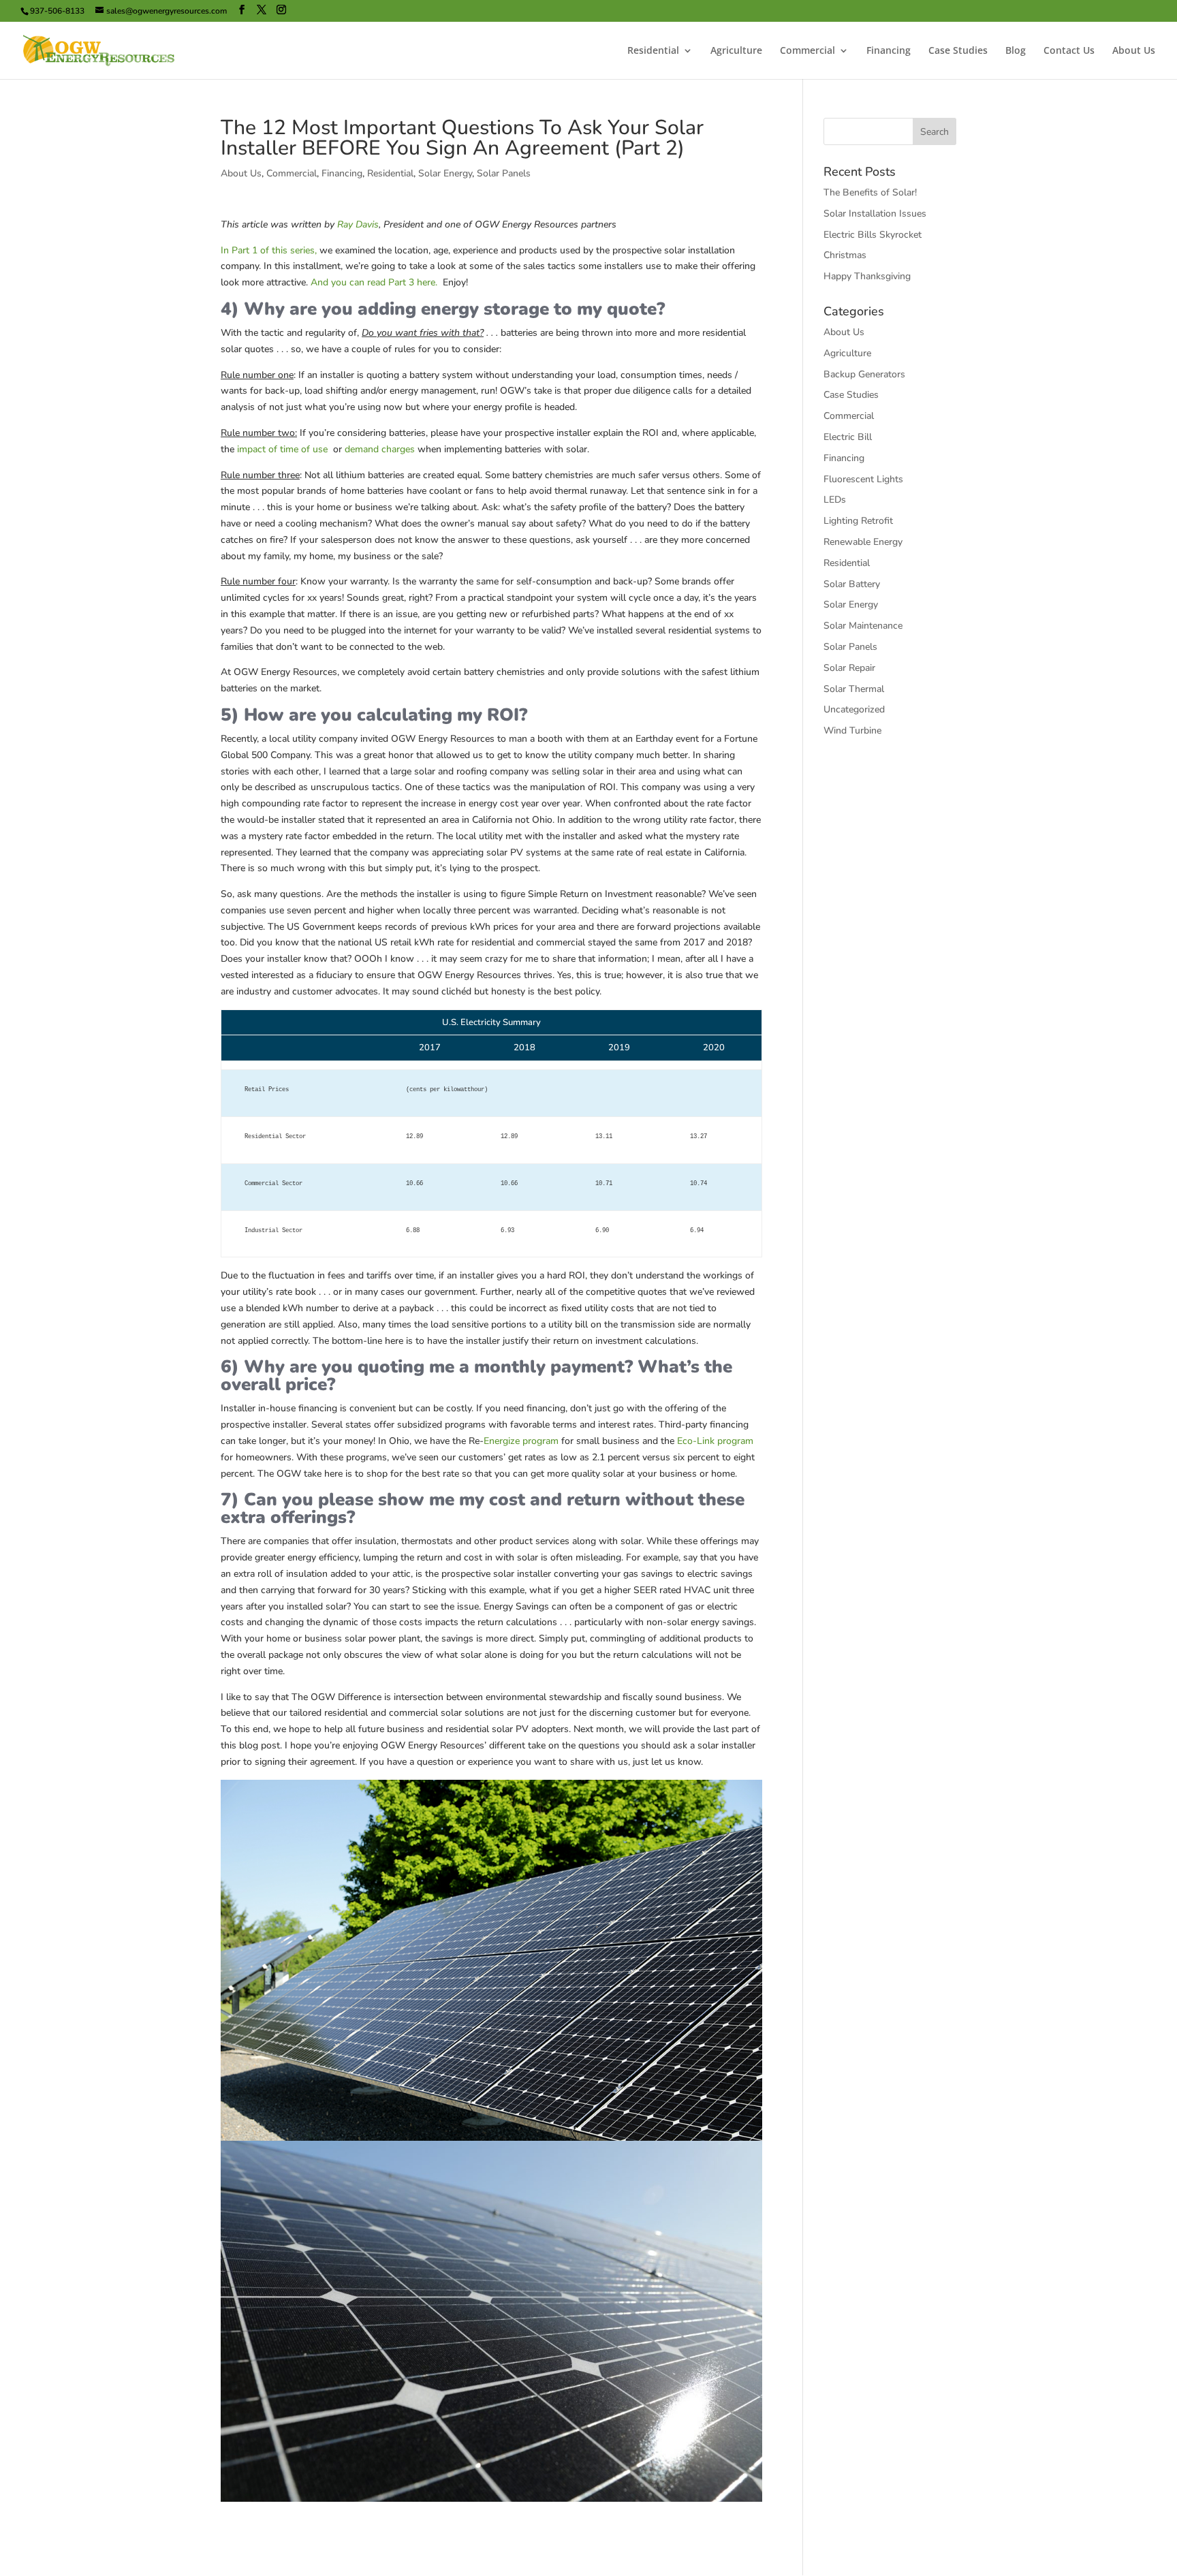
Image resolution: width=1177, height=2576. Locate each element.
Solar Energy (445, 173)
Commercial (807, 51)
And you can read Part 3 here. (375, 282)
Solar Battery (852, 584)
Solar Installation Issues (875, 214)
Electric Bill (848, 437)
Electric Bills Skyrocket (873, 235)
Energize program (521, 1441)
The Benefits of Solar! (870, 192)
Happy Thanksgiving (867, 276)
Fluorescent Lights (863, 479)
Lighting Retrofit (858, 521)
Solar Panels (504, 173)
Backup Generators (864, 374)
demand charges (380, 449)
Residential (653, 51)
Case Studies (958, 51)
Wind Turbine (852, 731)
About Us (1134, 51)
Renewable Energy (863, 542)
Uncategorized (854, 709)
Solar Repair (849, 668)
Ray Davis (358, 224)
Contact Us (1069, 51)
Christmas (845, 255)
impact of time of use (282, 449)
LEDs (835, 500)
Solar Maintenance (863, 626)
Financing (889, 51)
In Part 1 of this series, (269, 250)
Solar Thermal (854, 689)
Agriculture (736, 51)
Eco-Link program (715, 1441)
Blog (1016, 51)
